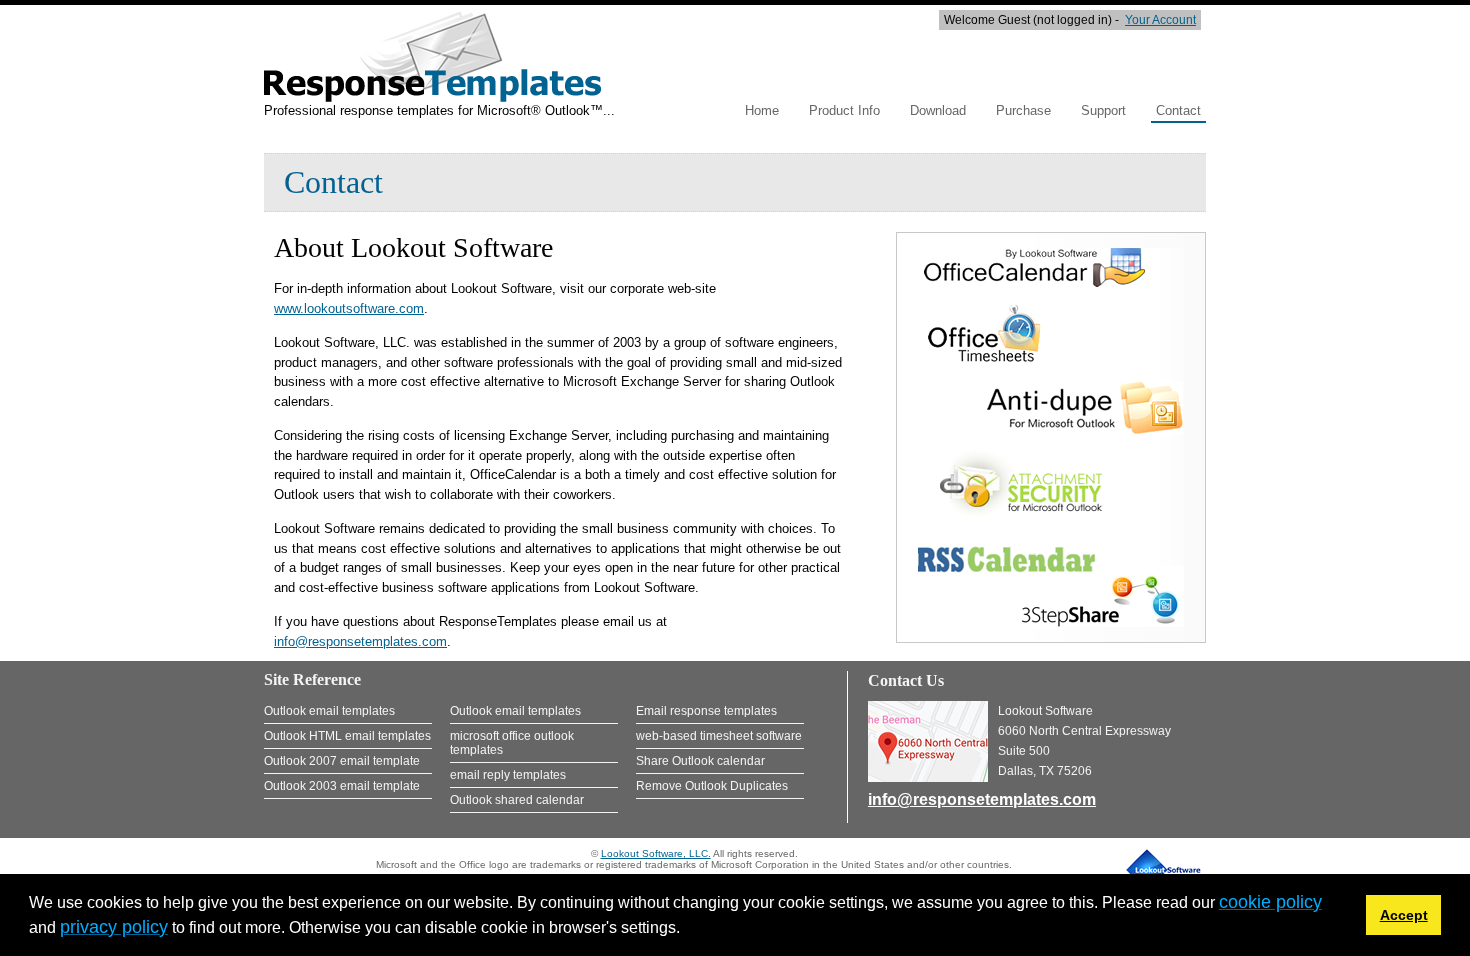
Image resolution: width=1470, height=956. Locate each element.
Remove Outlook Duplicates (712, 786)
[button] (687, 930)
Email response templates (706, 711)
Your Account (1160, 20)
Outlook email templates (329, 711)
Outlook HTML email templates (347, 736)
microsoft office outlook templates (512, 743)
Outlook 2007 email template (342, 761)
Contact (1178, 110)
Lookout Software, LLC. (656, 853)
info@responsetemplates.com (360, 641)
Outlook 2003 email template (342, 786)
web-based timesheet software (719, 736)
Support (1103, 110)
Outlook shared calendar (517, 800)
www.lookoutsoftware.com (349, 308)
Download (938, 110)
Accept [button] (1404, 915)
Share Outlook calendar (700, 761)
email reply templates (508, 775)
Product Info (844, 110)
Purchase (1023, 110)
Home (762, 110)
